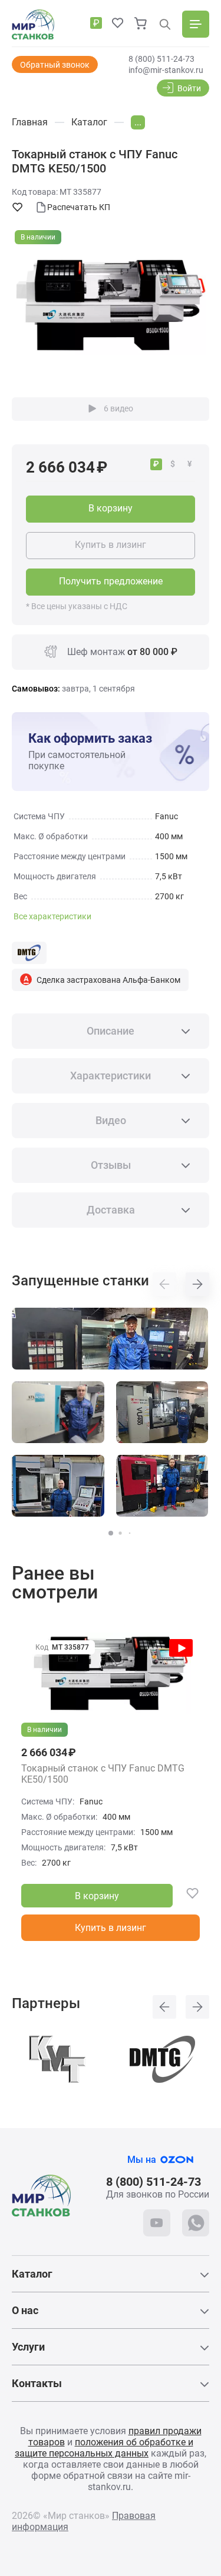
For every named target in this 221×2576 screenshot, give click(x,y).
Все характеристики (52, 916)
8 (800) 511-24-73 (161, 59)
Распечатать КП (79, 207)
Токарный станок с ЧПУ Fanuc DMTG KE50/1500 (103, 1774)
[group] (111, 305)
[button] (111, 1533)
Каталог (32, 2274)
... (138, 122)
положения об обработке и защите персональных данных (104, 2448)
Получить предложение (111, 581)
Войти (189, 88)
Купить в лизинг (111, 545)
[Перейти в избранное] (118, 24)
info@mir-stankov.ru (166, 70)
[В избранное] (186, 1896)
